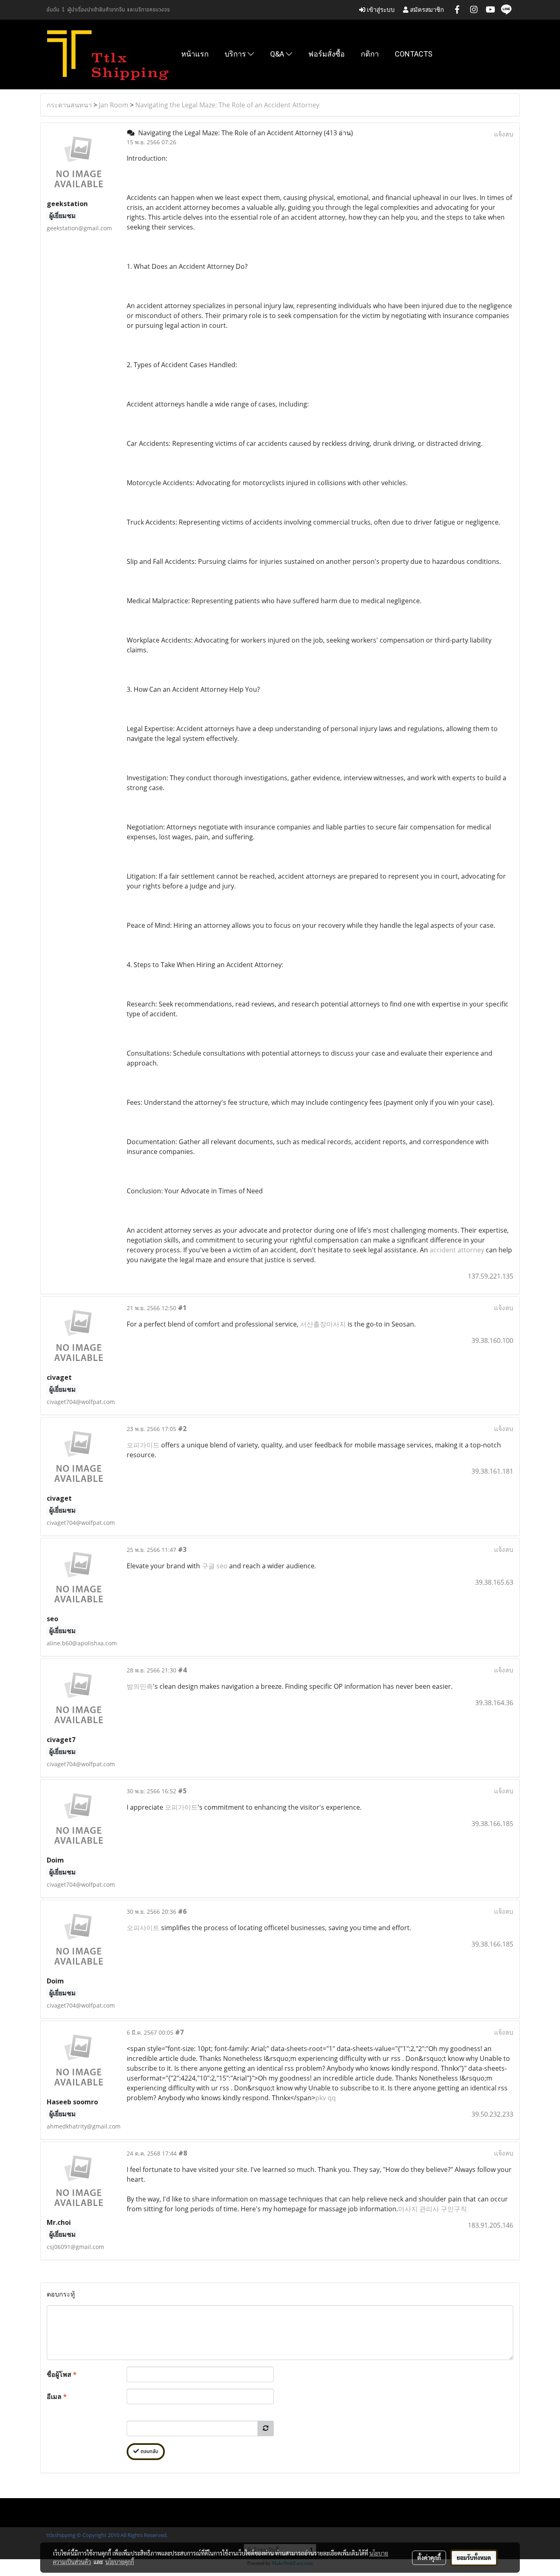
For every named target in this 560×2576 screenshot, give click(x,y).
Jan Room (114, 105)
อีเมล (57, 2397)
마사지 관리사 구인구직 (433, 2209)
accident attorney (457, 1250)
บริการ (236, 54)
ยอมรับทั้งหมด (474, 2558)
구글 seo (215, 1566)
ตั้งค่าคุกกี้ (429, 2558)
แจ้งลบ (504, 134)
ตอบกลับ (149, 2452)
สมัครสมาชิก (426, 10)
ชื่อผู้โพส (62, 2374)
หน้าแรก (195, 54)
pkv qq (326, 2098)
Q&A (278, 54)
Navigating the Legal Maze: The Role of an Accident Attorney (227, 105)
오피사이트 (143, 1928)
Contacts (414, 54)
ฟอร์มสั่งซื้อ (327, 54)
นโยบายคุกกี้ (120, 2562)
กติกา (370, 54)
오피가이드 (143, 1445)
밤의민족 (140, 1686)
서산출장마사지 (323, 1324)
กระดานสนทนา (69, 105)
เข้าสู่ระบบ (380, 10)
